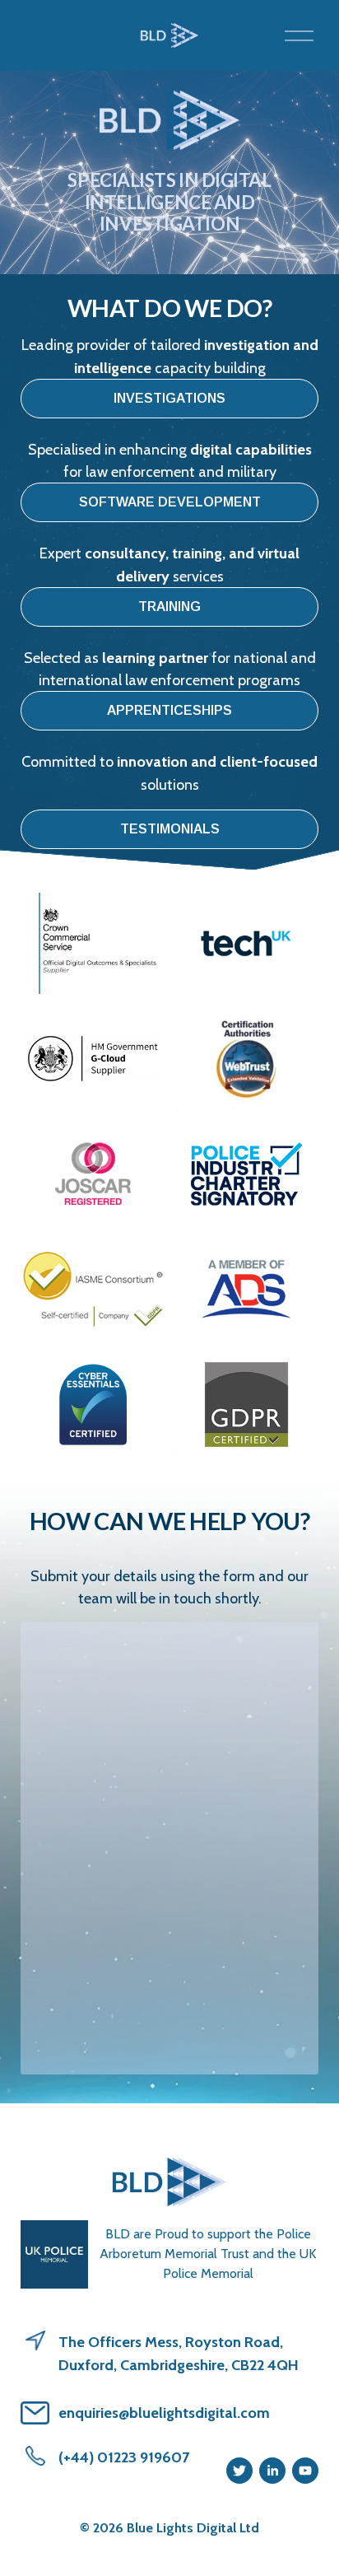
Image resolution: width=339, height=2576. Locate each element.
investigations (169, 398)
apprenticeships (169, 710)
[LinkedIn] (272, 2471)
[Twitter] (239, 2471)
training (169, 607)
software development (170, 502)
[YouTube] (305, 2471)
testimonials (170, 829)
